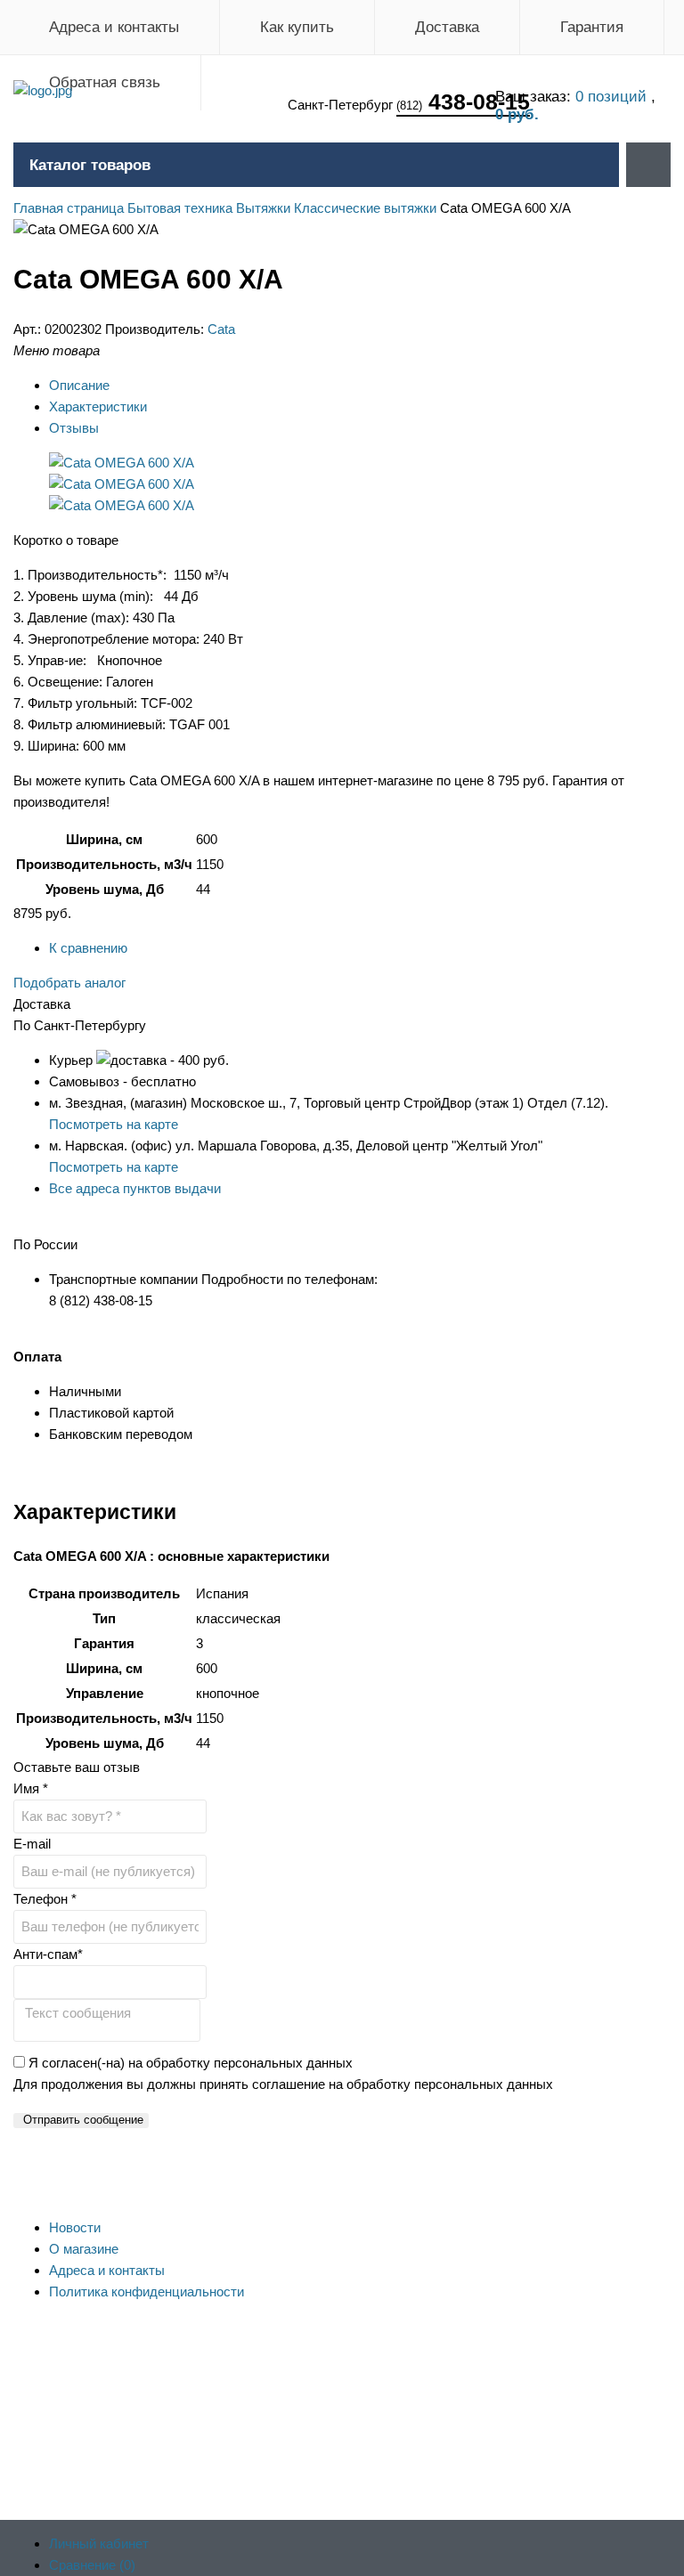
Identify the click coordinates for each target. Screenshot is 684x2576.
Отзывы (74, 428)
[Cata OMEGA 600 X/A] (122, 463)
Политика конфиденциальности (147, 2292)
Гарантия (592, 27)
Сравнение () (92, 2565)
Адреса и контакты (114, 27)
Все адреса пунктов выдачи (135, 1188)
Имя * (31, 1788)
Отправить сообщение (83, 2120)
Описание (79, 385)
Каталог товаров (90, 165)
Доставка (447, 27)
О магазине (84, 2249)
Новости (75, 2227)
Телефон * (45, 1899)
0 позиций (613, 97)
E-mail (32, 1844)
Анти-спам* (48, 1954)
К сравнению (88, 948)
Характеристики (98, 406)
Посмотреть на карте (114, 1124)
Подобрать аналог (69, 983)
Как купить (297, 27)
